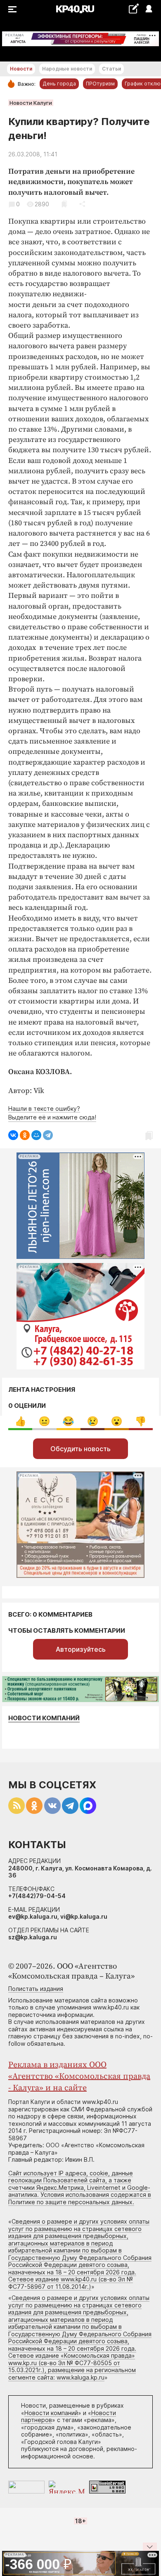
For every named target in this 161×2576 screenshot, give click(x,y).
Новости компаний (44, 1718)
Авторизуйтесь (81, 1649)
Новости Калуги (31, 103)
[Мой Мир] (36, 1135)
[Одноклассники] (25, 1135)
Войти (148, 9)
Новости (21, 69)
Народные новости (67, 69)
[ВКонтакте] (13, 1135)
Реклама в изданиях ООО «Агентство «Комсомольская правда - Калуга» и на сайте (79, 2077)
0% (20, 1421)
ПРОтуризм (100, 84)
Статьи (111, 69)
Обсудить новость (80, 1449)
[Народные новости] (134, 8)
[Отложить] (64, 204)
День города (59, 84)
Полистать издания (36, 1989)
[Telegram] (48, 1135)
